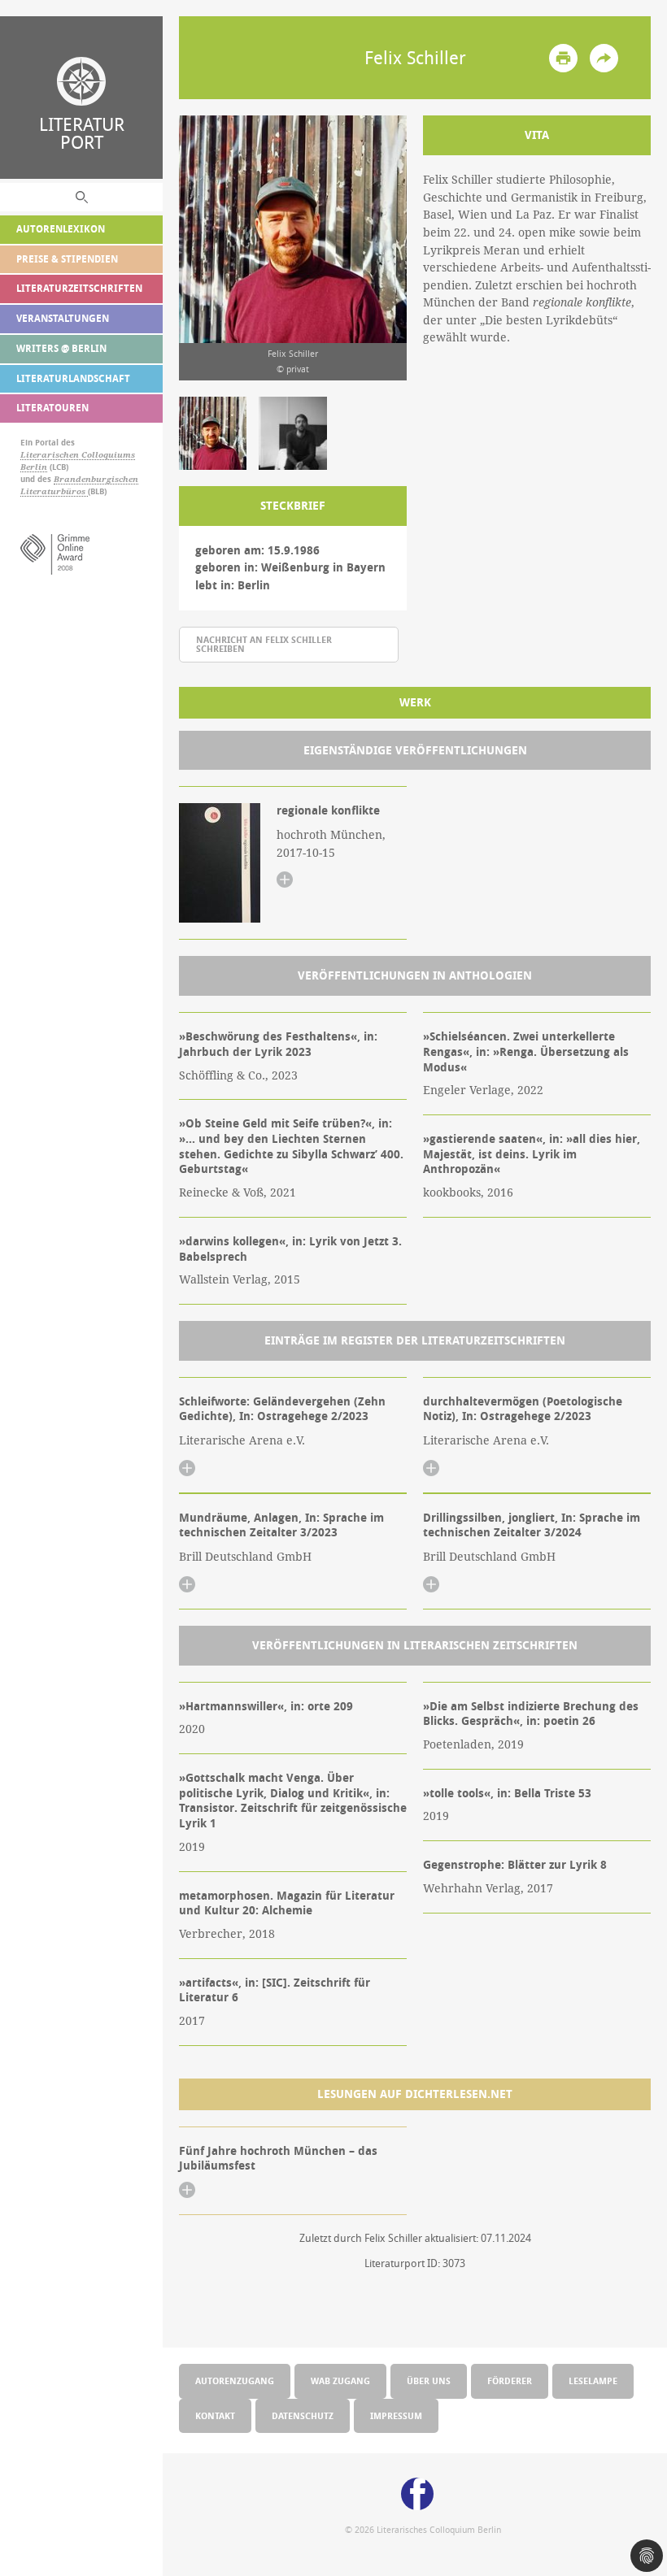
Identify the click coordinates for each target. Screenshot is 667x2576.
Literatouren (52, 408)
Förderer (510, 2381)
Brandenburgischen (96, 479)
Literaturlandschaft (73, 378)
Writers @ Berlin (61, 348)
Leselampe (593, 2381)
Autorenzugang (235, 2381)
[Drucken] (563, 58)
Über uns (429, 2381)
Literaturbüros (54, 491)
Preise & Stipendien (67, 259)
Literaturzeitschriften (79, 288)
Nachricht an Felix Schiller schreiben (264, 644)
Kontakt (215, 2415)
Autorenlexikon (61, 229)
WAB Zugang (340, 2381)
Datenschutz (303, 2415)
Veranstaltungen (63, 318)
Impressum (396, 2415)
